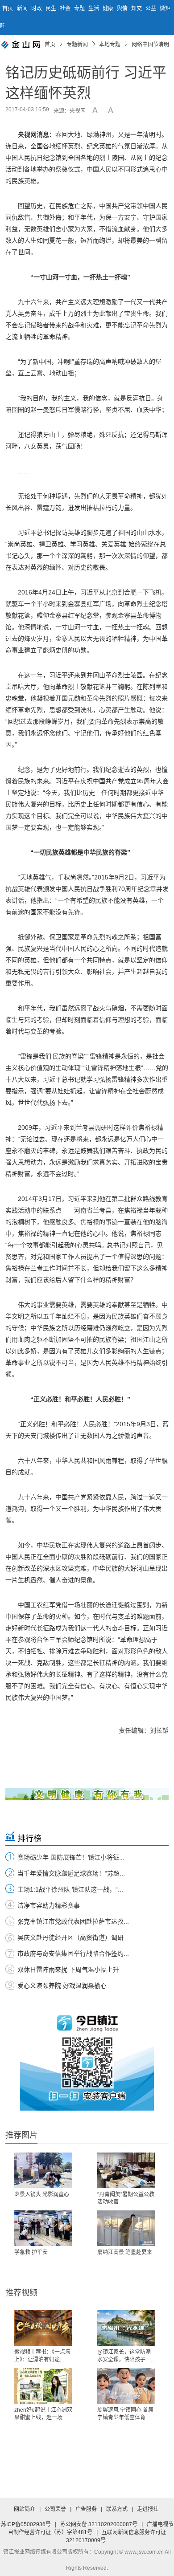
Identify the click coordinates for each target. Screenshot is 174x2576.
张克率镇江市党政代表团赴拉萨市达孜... (73, 1921)
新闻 (23, 8)
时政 (37, 8)
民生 (52, 8)
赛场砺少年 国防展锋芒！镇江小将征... (71, 1857)
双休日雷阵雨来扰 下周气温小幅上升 (68, 1970)
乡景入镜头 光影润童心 (42, 2194)
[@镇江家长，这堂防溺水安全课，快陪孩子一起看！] (126, 2328)
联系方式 (117, 2509)
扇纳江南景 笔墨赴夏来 (125, 2252)
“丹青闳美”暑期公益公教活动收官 (126, 2198)
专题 (80, 8)
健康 (109, 8)
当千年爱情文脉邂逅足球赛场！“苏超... (71, 1873)
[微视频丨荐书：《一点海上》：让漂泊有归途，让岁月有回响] (43, 2328)
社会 (66, 8)
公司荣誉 (55, 2509)
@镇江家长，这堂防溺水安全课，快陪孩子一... (126, 2356)
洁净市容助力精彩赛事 (49, 1905)
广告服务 (86, 2509)
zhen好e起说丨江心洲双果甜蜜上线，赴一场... (43, 2414)
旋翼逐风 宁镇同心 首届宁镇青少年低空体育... (125, 2414)
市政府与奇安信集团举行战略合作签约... (73, 1953)
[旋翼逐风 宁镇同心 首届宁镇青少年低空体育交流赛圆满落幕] (126, 2386)
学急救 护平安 (31, 2252)
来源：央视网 (70, 111)
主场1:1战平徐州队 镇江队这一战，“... (70, 1889)
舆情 (123, 8)
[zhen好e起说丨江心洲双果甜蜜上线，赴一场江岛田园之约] (43, 2386)
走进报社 (148, 2509)
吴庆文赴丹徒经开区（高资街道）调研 (70, 1937)
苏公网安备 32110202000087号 (99, 2524)
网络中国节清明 (150, 45)
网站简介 (25, 2509)
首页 (8, 8)
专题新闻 (77, 45)
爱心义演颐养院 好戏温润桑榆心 (62, 1986)
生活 (94, 8)
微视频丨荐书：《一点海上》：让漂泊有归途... (42, 2356)
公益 (151, 8)
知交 (137, 8)
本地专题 (110, 45)
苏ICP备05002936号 (26, 2524)
